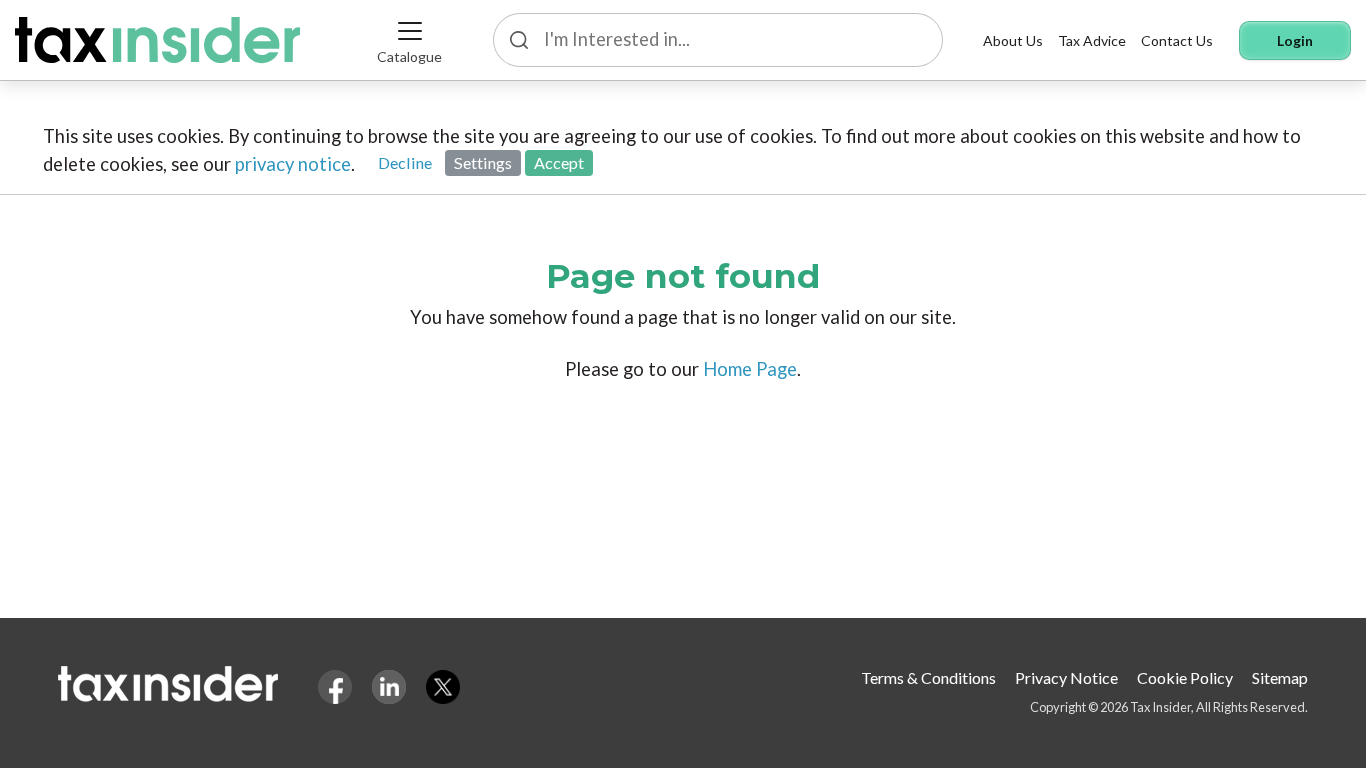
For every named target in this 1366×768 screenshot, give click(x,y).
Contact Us (1177, 40)
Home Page (750, 369)
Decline (405, 162)
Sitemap (1280, 677)
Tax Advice (1092, 40)
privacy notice (293, 164)
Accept (559, 162)
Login (1295, 40)
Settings (483, 162)
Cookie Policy (1185, 677)
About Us (1013, 40)
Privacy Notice (1066, 677)
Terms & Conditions (928, 677)
